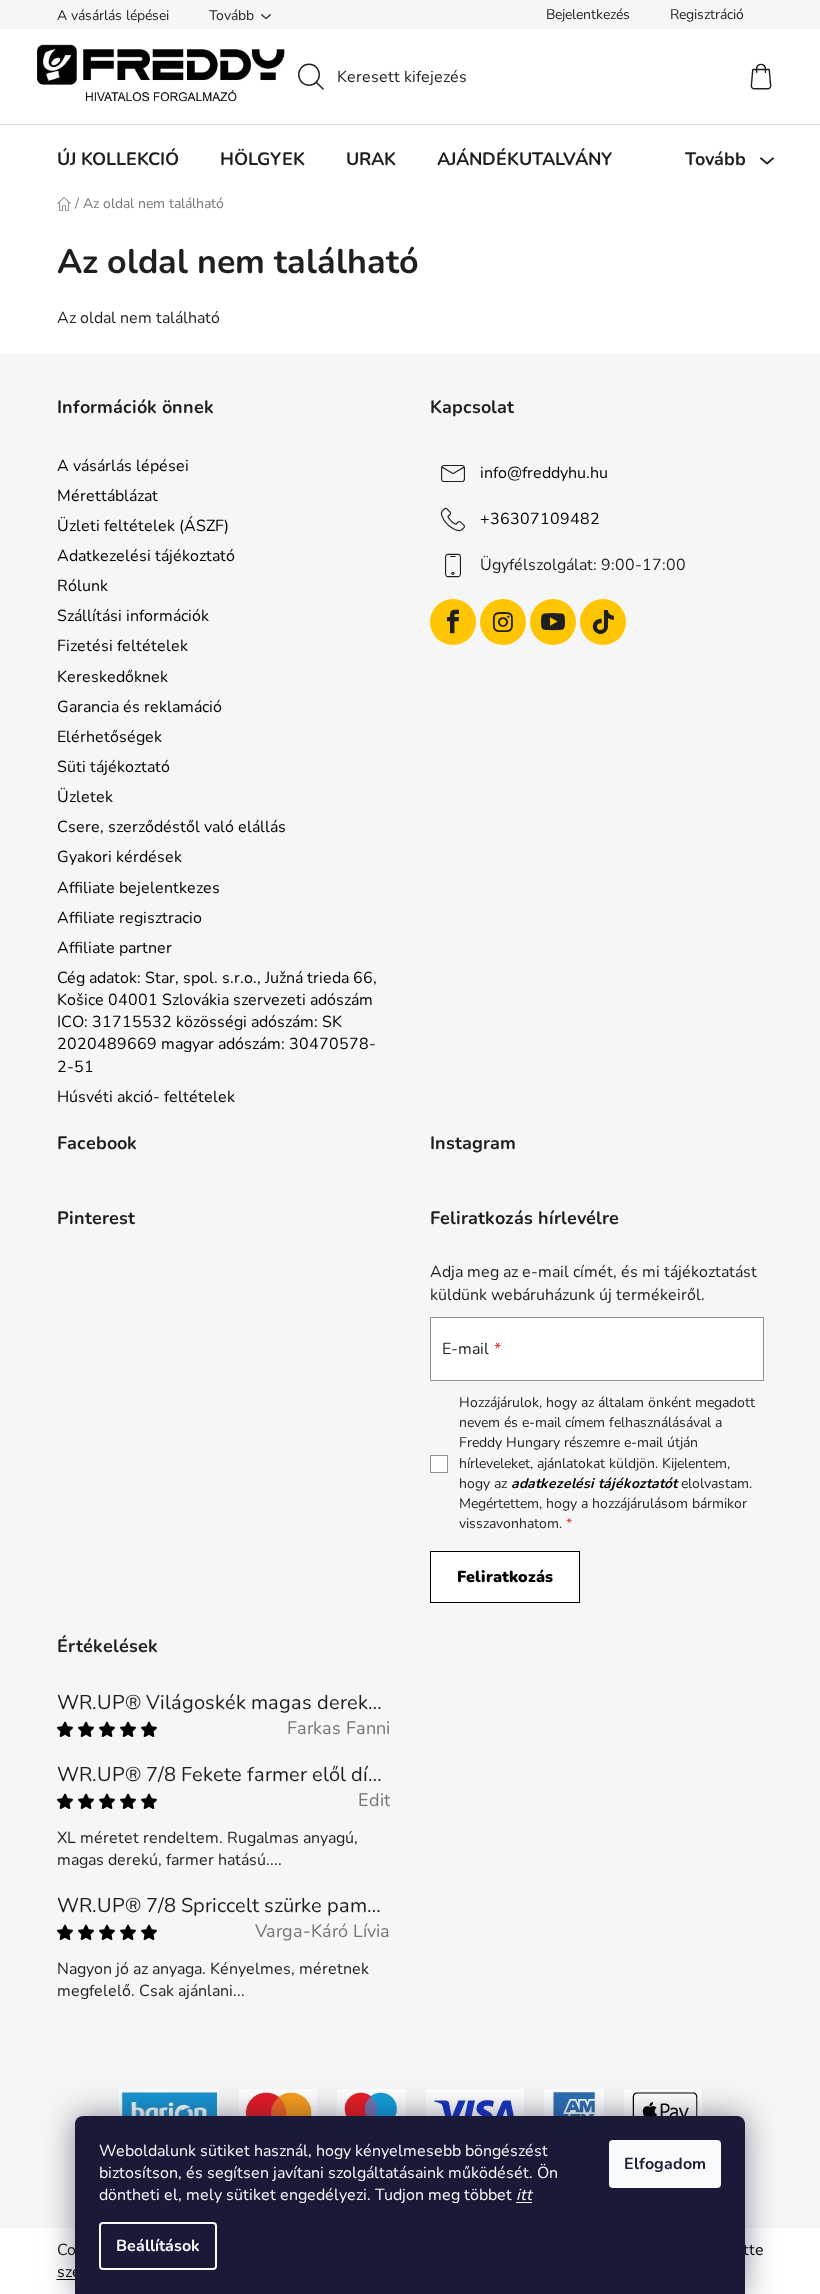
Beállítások (158, 2246)
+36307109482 (540, 518)
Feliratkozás (505, 1577)
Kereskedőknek (112, 677)
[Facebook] (453, 622)
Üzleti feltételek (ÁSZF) (143, 526)
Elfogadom (665, 2164)
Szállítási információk (133, 616)
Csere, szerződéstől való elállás (171, 827)
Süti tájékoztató (113, 767)
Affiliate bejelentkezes (138, 888)
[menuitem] (118, 159)
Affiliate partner (114, 948)
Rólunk (82, 586)
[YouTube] (553, 622)
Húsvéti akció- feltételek (146, 1097)
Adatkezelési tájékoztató (146, 556)
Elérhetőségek (109, 737)
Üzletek (85, 797)
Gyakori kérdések (119, 857)
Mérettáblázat (107, 496)
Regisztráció (707, 14)
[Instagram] (503, 622)
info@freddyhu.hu (544, 472)
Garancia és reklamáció (139, 707)
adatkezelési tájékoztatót (594, 1483)
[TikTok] (603, 622)
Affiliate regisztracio (129, 918)
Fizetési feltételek (122, 646)
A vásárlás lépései (113, 15)
